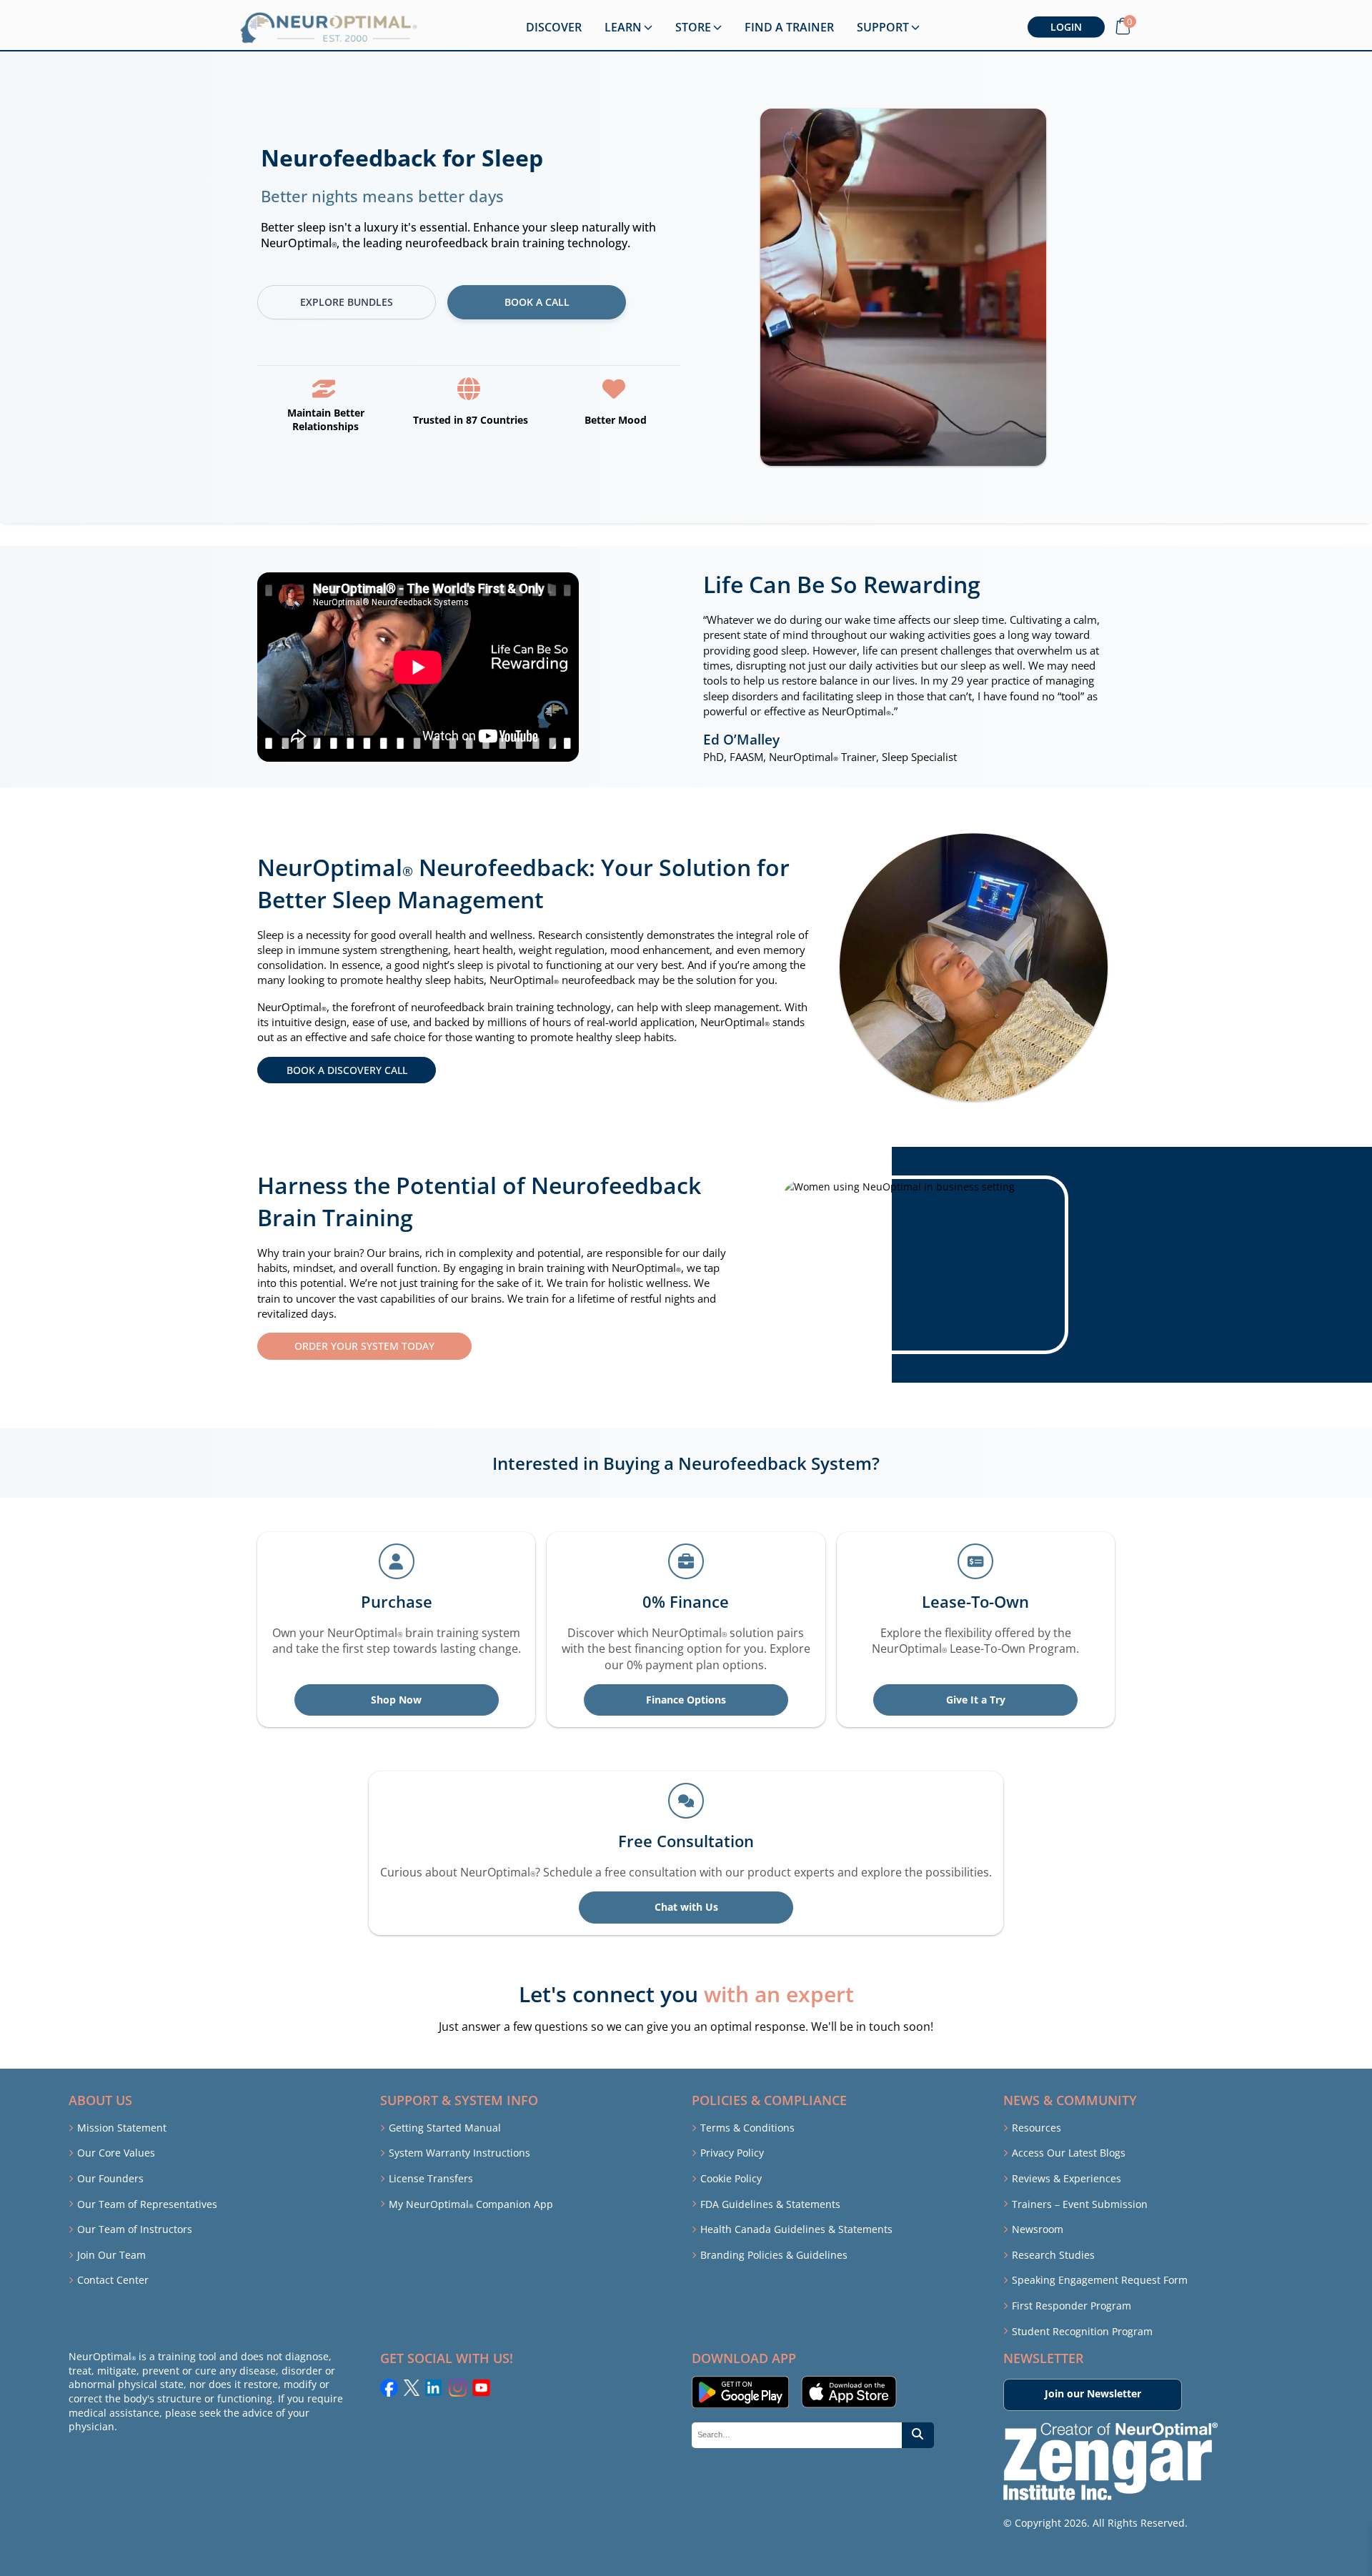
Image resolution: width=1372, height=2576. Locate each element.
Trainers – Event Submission (1080, 2204)
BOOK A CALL (537, 302)
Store (693, 27)
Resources (1037, 2128)
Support (883, 27)
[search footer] (918, 2436)
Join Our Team (111, 2255)
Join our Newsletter (1093, 2393)
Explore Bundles (347, 302)
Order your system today (364, 1346)
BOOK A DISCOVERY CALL (347, 1070)
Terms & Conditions (747, 2128)
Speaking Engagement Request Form (1100, 2280)
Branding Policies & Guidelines (774, 2255)
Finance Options (686, 1700)
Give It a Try (976, 1700)
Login (1066, 27)
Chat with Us (686, 1907)
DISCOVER (554, 27)
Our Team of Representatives (147, 2204)
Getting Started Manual (445, 2128)
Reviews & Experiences (1067, 2178)
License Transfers (431, 2178)
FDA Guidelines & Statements (770, 2204)
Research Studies (1053, 2255)
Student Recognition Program (1082, 2331)
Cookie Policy (731, 2178)
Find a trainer (789, 27)
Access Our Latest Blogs (1069, 2153)
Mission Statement (122, 2128)
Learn (623, 27)
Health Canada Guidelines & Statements (796, 2229)
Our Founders (110, 2178)
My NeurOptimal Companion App (471, 2204)
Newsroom (1038, 2229)
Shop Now (396, 1700)
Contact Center (113, 2280)
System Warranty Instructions (459, 2153)
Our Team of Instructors (135, 2229)
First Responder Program (1072, 2306)
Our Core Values (116, 2153)
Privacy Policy (732, 2153)
